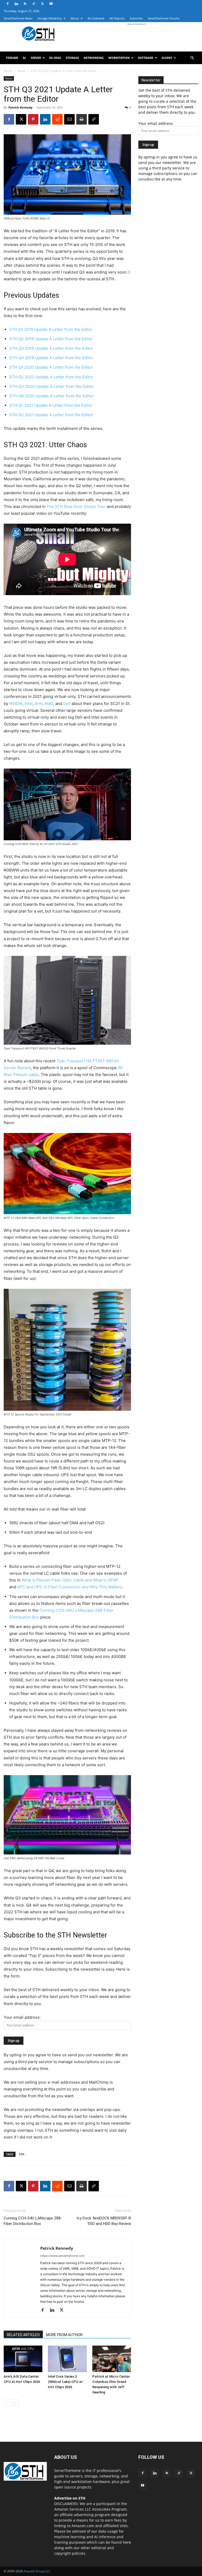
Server (36, 58)
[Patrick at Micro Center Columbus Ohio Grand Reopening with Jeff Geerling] (112, 2359)
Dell (67, 704)
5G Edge (55, 58)
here (127, 2542)
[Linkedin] (16, 4)
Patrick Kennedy (20, 107)
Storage (72, 58)
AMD (49, 704)
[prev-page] (7, 2403)
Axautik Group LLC (37, 2571)
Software (146, 58)
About (75, 18)
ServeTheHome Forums (164, 18)
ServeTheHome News (18, 18)
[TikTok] (34, 4)
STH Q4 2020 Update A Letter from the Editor (51, 396)
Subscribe (136, 18)
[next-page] (15, 2403)
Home (8, 71)
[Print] (82, 119)
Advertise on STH (70, 2498)
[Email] (69, 119)
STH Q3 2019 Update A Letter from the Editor (51, 348)
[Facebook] (8, 4)
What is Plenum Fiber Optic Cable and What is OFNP (70, 1580)
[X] (42, 4)
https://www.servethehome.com (62, 2256)
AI (24, 58)
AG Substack (96, 18)
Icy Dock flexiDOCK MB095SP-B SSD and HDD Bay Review (104, 2221)
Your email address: (22, 2017)
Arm (39, 704)
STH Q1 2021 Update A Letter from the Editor (51, 405)
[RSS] (25, 4)
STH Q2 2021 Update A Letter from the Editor (51, 415)
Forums (12, 58)
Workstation (119, 58)
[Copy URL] (94, 119)
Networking (94, 58)
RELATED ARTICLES (23, 2335)
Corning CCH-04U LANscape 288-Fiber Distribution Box (33, 2221)
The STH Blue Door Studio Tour (76, 506)
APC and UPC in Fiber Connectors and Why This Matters (70, 1587)
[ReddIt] (57, 119)
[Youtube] (51, 4)
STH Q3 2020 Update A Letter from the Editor (51, 386)
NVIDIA (16, 704)
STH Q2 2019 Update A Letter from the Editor (51, 339)
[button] (192, 58)
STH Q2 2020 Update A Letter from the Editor (51, 377)
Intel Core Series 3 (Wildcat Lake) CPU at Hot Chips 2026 (65, 2382)
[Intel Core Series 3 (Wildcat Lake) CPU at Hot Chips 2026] (67, 2359)
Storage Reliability (50, 18)
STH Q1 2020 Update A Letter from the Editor (51, 367)
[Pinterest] (33, 119)
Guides (167, 58)
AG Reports (117, 18)
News (22, 71)
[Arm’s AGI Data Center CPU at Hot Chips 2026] (23, 2359)
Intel (29, 704)
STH (22, 2154)
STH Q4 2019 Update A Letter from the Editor (51, 358)
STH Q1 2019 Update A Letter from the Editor (51, 329)
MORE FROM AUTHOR (64, 2335)
